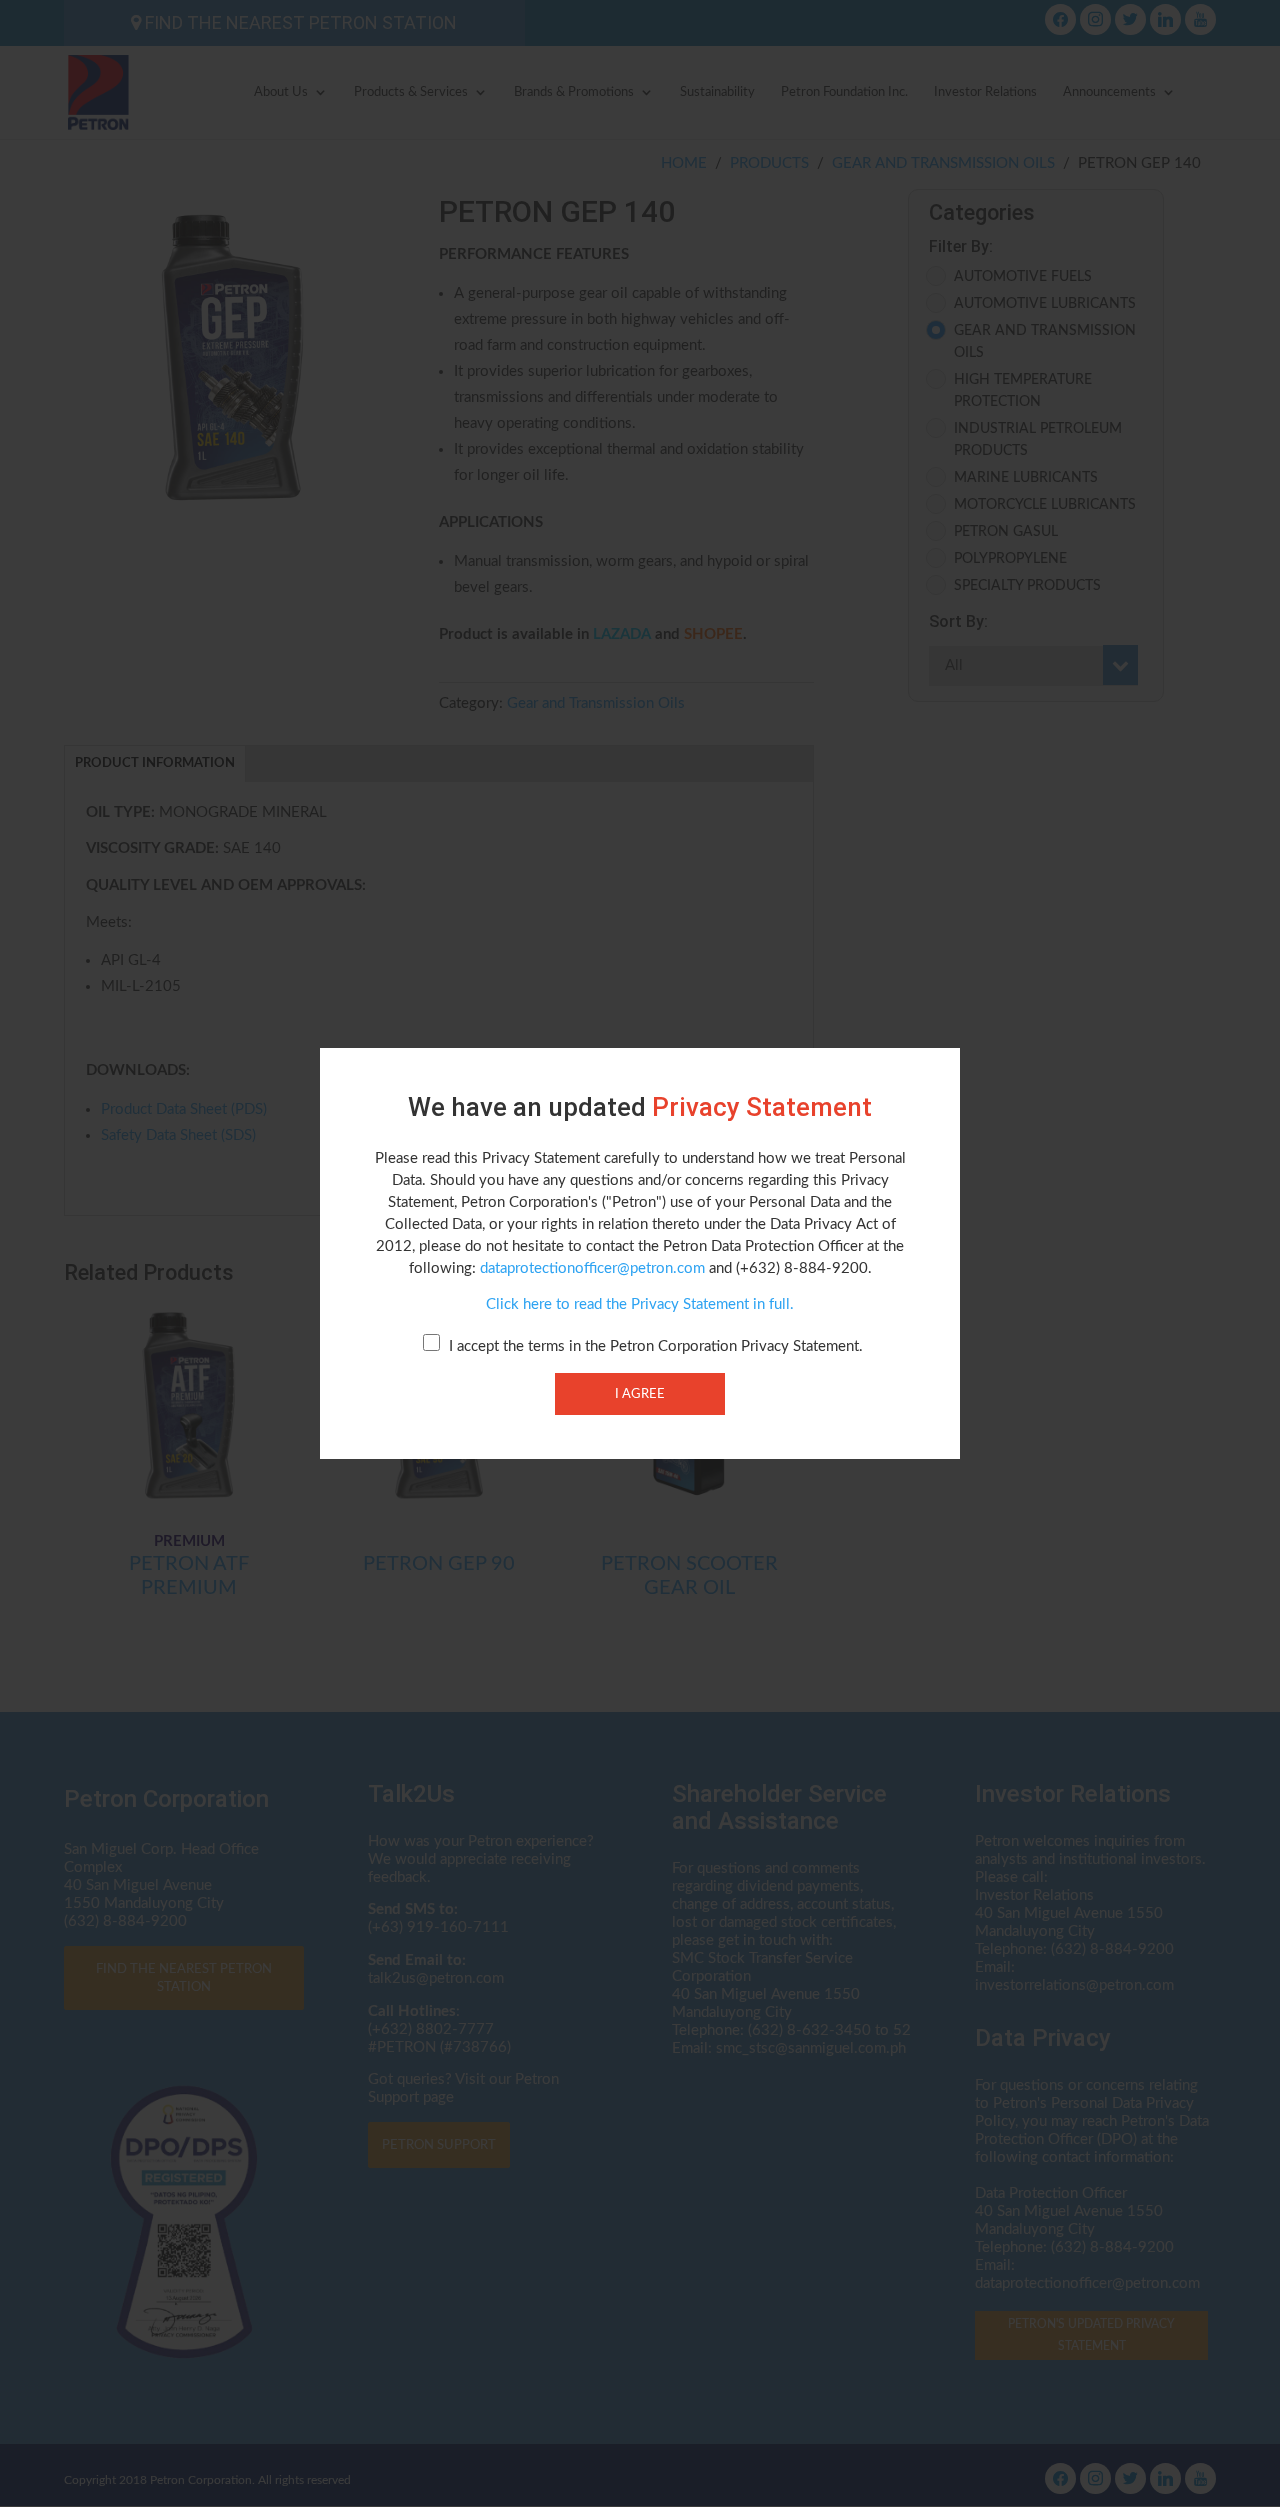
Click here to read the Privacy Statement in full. (640, 1304)
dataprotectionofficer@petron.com (592, 1268)
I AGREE (640, 1394)
